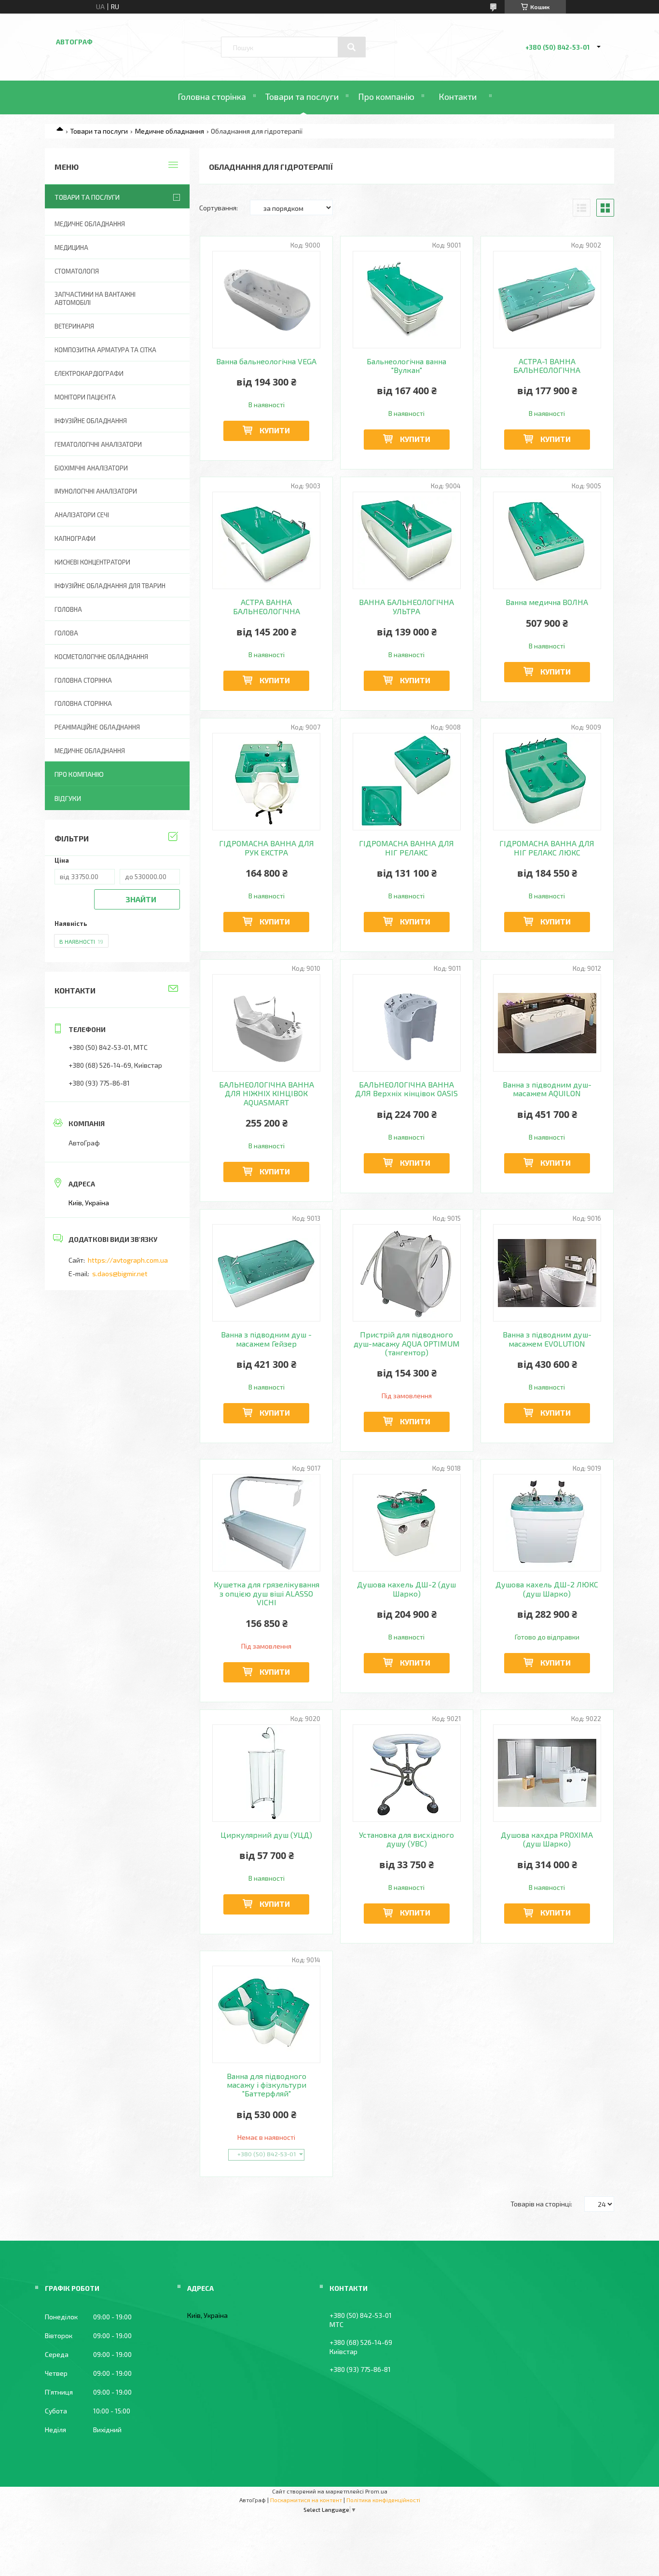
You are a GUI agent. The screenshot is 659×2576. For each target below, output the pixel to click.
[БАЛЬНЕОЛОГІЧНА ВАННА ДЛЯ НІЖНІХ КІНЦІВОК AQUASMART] (267, 1023)
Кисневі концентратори (92, 562)
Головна (68, 609)
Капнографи (75, 538)
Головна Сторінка (83, 703)
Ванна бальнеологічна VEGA (266, 361)
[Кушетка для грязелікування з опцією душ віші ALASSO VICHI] (267, 1523)
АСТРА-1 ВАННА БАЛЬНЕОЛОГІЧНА (547, 366)
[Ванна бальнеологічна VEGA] (267, 300)
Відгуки (68, 798)
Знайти (141, 899)
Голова (66, 633)
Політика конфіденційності (383, 2500)
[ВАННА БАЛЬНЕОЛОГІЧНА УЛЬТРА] (407, 540)
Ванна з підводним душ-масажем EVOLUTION (547, 1339)
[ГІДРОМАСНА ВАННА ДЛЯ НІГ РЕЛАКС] (407, 782)
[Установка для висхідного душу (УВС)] (407, 1773)
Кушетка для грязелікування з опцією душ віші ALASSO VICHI (267, 1593)
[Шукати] (352, 47)
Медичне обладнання (170, 131)
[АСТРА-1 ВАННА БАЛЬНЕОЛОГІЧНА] (547, 300)
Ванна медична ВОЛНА (547, 602)
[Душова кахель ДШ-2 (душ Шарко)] (407, 1523)
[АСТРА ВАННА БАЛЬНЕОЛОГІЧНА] (267, 540)
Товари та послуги (302, 96)
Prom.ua (376, 2491)
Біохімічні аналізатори (91, 468)
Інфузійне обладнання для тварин (110, 586)
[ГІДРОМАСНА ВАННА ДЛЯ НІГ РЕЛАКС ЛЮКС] (547, 782)
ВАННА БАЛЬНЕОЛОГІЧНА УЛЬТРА (406, 606)
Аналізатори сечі (82, 515)
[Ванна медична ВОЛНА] (547, 540)
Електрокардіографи (89, 373)
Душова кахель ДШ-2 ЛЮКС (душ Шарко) (547, 1589)
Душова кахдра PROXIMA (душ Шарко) (547, 1839)
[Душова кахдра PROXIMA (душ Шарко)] (547, 1773)
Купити (275, 430)
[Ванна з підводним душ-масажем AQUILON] (547, 1023)
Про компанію (386, 96)
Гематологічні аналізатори (98, 444)
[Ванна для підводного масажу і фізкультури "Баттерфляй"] (267, 2014)
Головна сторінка (212, 96)
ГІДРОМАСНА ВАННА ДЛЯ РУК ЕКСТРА (267, 848)
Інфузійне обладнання (91, 421)
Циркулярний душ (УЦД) (266, 1835)
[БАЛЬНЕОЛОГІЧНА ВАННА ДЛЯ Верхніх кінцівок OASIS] (407, 1023)
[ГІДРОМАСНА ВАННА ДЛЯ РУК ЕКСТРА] (267, 782)
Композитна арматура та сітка (105, 350)
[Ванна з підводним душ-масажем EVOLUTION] (547, 1273)
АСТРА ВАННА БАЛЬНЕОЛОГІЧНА (267, 606)
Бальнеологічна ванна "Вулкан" (406, 366)
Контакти (458, 96)
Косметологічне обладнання (101, 657)
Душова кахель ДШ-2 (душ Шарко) (406, 1589)
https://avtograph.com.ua (128, 1260)
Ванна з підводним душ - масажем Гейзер (266, 1339)
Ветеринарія (74, 326)
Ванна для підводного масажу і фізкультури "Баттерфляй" (267, 2085)
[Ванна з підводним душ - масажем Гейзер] (267, 1273)
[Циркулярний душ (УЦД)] (267, 1773)
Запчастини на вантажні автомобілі (95, 298)
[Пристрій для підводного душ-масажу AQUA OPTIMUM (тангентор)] (407, 1273)
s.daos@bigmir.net (120, 1274)
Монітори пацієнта (85, 397)
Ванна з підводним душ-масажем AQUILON (547, 1089)
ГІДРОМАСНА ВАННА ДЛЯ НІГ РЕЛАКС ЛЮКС (547, 848)
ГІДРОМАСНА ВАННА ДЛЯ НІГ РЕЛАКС (406, 848)
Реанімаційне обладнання (97, 727)
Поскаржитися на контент (306, 2500)
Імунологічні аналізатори (96, 491)
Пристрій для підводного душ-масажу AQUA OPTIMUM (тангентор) (407, 1343)
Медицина (71, 248)
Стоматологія (77, 271)
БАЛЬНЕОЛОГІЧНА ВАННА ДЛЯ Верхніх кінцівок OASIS (406, 1089)
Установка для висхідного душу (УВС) (406, 1839)
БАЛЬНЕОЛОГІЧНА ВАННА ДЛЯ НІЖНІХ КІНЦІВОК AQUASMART (267, 1094)
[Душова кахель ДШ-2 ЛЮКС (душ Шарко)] (547, 1523)
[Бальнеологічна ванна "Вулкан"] (407, 300)
